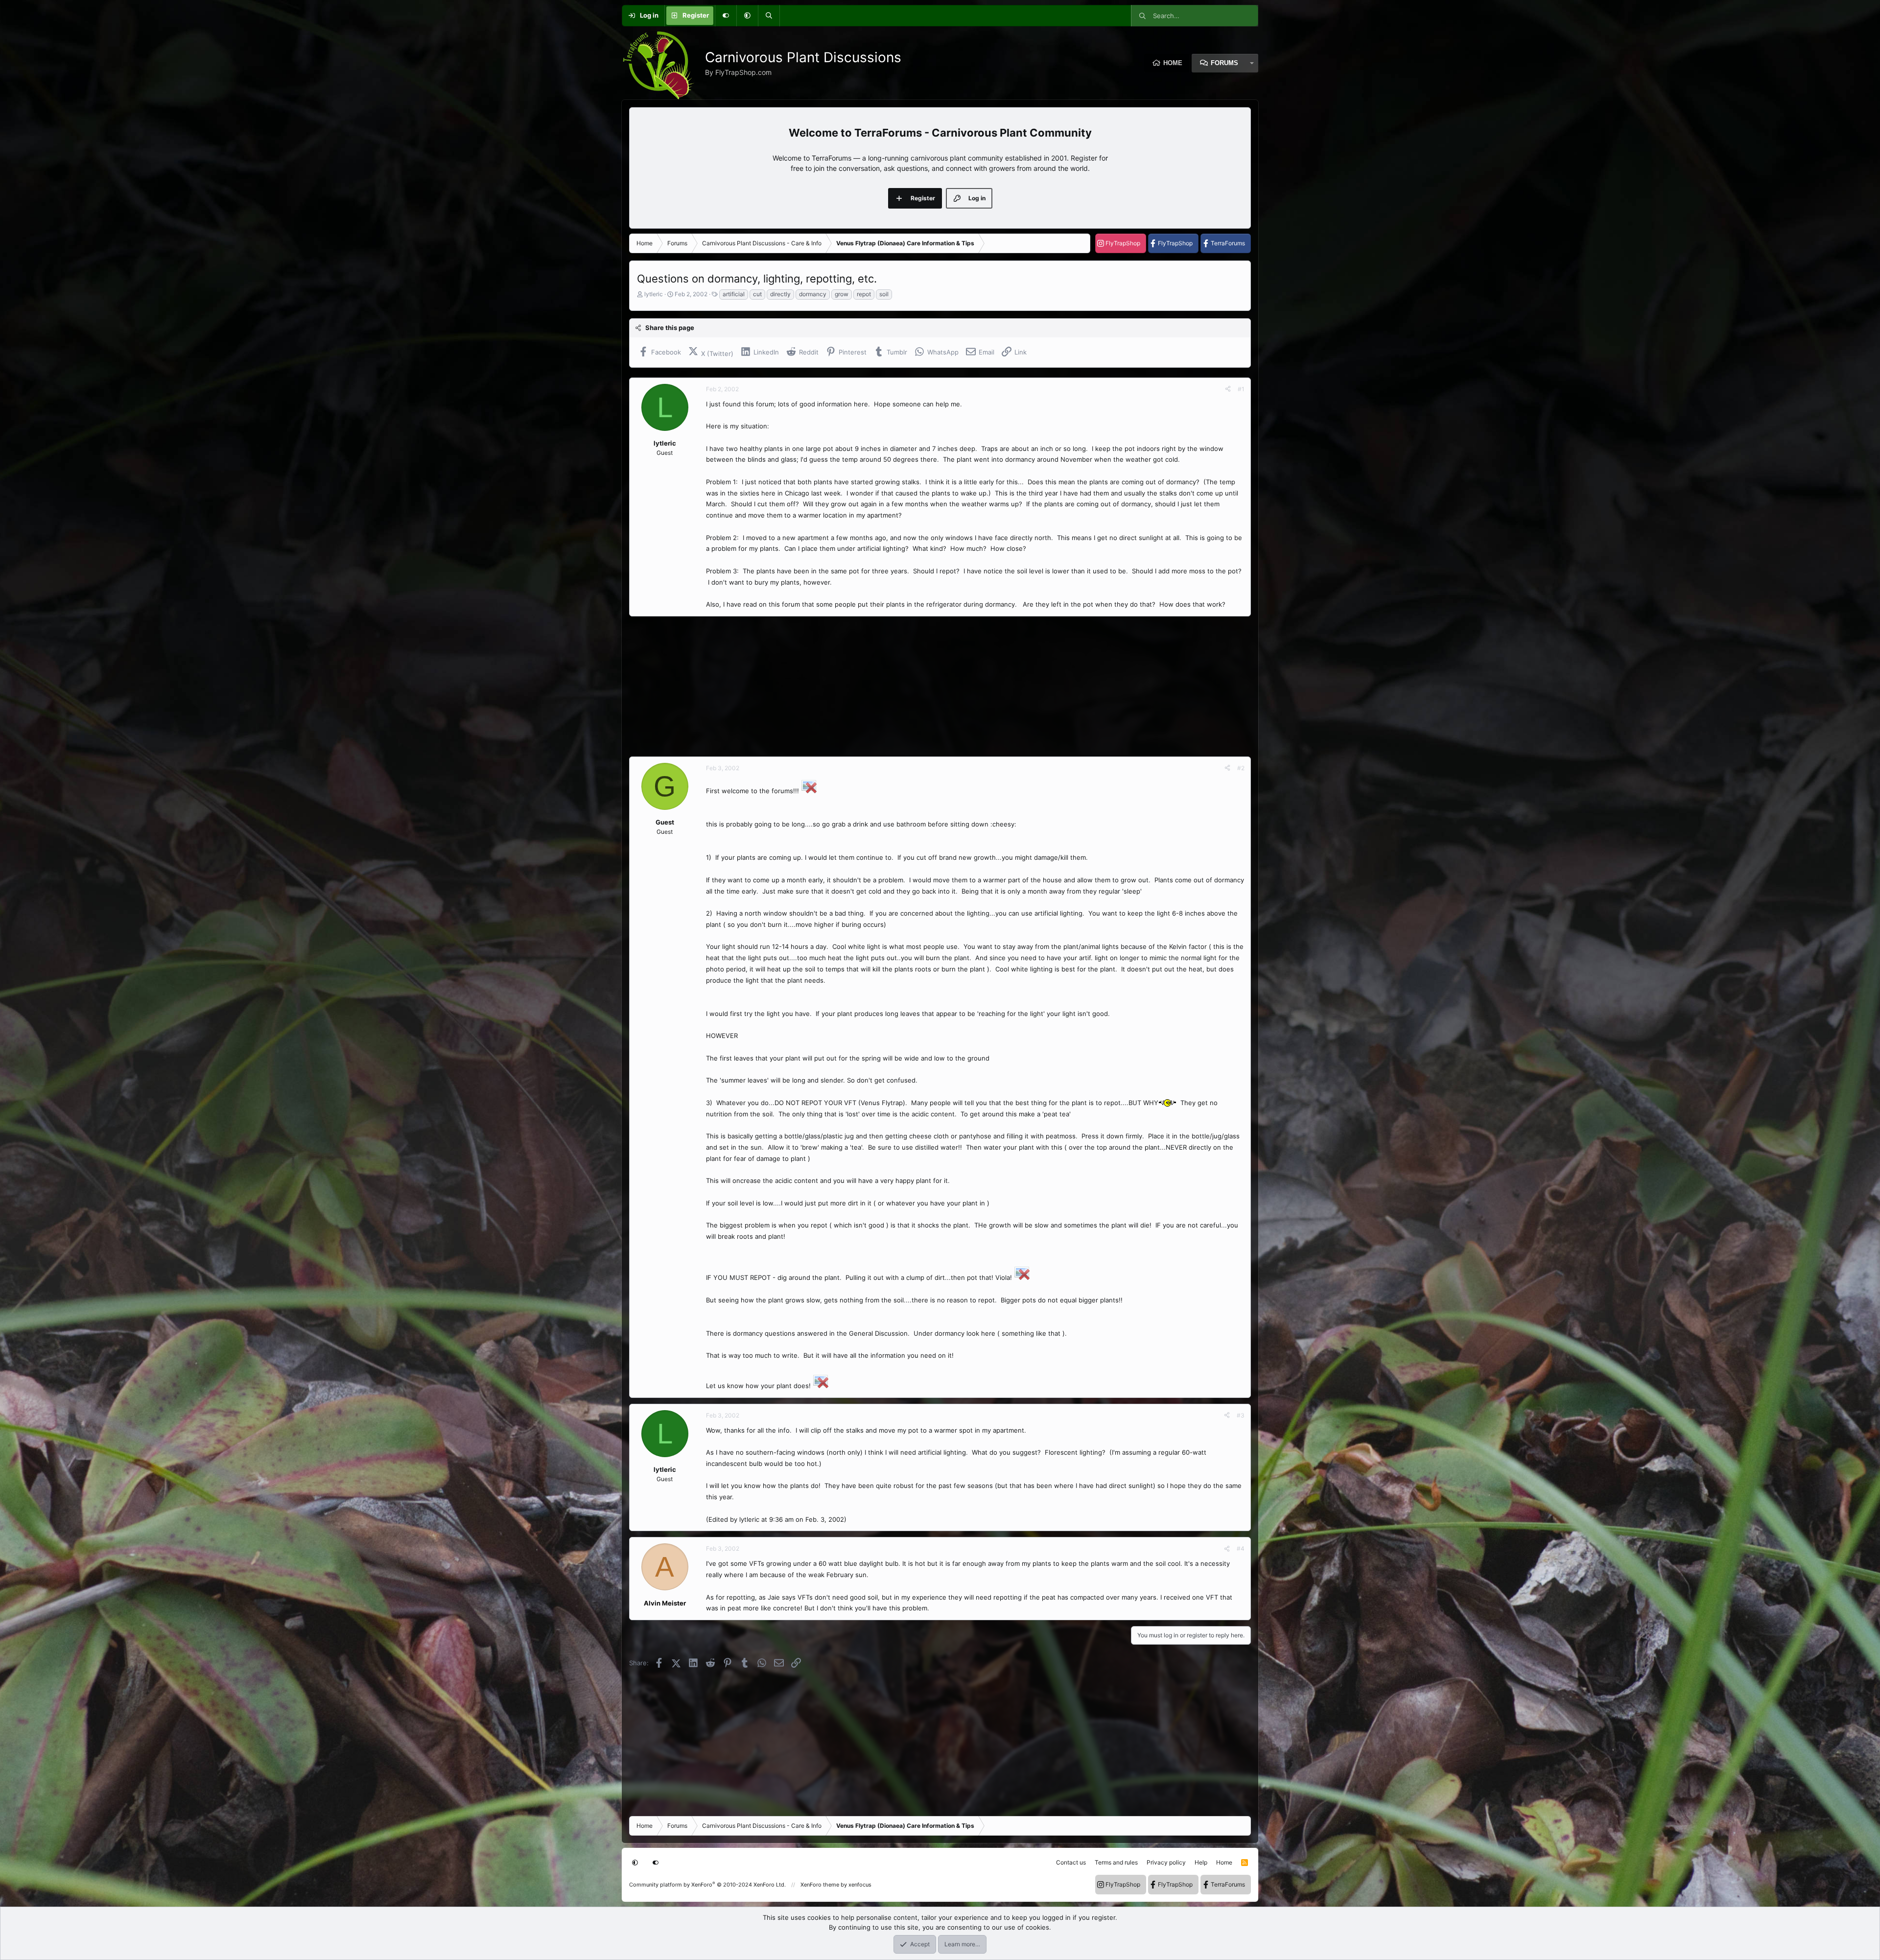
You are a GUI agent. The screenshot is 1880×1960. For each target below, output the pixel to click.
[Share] (1228, 389)
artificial (734, 294)
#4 (1241, 1548)
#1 (1241, 389)
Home (1173, 63)
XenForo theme (820, 1885)
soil (884, 294)
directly (780, 294)
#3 (1241, 1415)
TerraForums (1228, 243)
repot (864, 294)
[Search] (769, 16)
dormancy (813, 294)
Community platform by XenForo (707, 1885)
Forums (1224, 63)
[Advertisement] (923, 686)
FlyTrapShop (1123, 243)
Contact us (1071, 1862)
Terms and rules (1116, 1862)
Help (1201, 1862)
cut (757, 294)
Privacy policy (1166, 1862)
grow (842, 294)
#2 (1241, 768)
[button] (747, 16)
